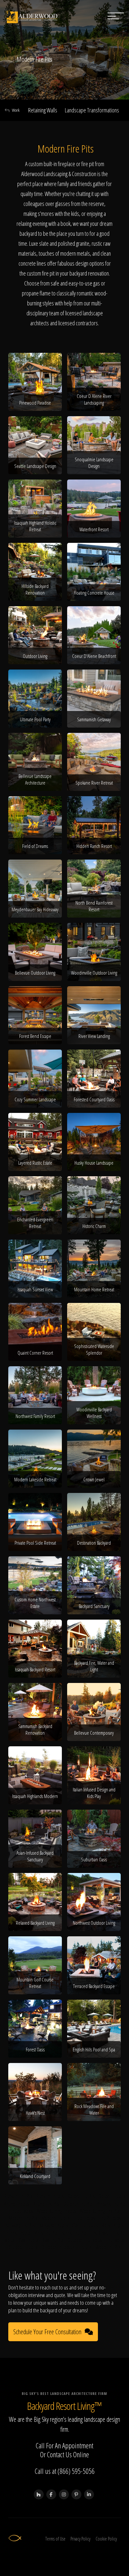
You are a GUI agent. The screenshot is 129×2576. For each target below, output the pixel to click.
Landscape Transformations (92, 110)
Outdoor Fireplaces (58, 2247)
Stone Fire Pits (74, 2233)
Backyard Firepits (53, 2225)
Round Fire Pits (46, 2204)
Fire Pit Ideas (110, 2218)
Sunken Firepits (50, 2196)
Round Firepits (16, 2204)
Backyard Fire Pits (20, 2225)
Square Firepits (112, 2196)
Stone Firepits (18, 2233)
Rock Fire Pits (46, 2233)
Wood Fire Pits (108, 2247)
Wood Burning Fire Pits (100, 2211)
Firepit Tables (21, 2211)
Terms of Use (55, 2539)
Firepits (85, 2247)
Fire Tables (115, 2240)
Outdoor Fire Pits (78, 2204)
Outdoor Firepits (23, 2247)
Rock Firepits (113, 2225)
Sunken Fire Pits (18, 2196)
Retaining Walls (43, 110)
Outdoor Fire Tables (85, 2240)
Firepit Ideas (84, 2218)
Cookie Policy (106, 2539)
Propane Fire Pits (111, 2204)
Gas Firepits (28, 2240)
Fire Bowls (99, 2233)
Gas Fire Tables (85, 2225)
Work (16, 110)
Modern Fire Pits (23, 2218)
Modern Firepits (55, 2218)
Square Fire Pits (81, 2196)
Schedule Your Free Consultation (47, 2332)
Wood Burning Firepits (56, 2211)
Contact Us (59, 2454)
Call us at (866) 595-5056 (65, 2471)
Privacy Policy (80, 2539)
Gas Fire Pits (53, 2240)
